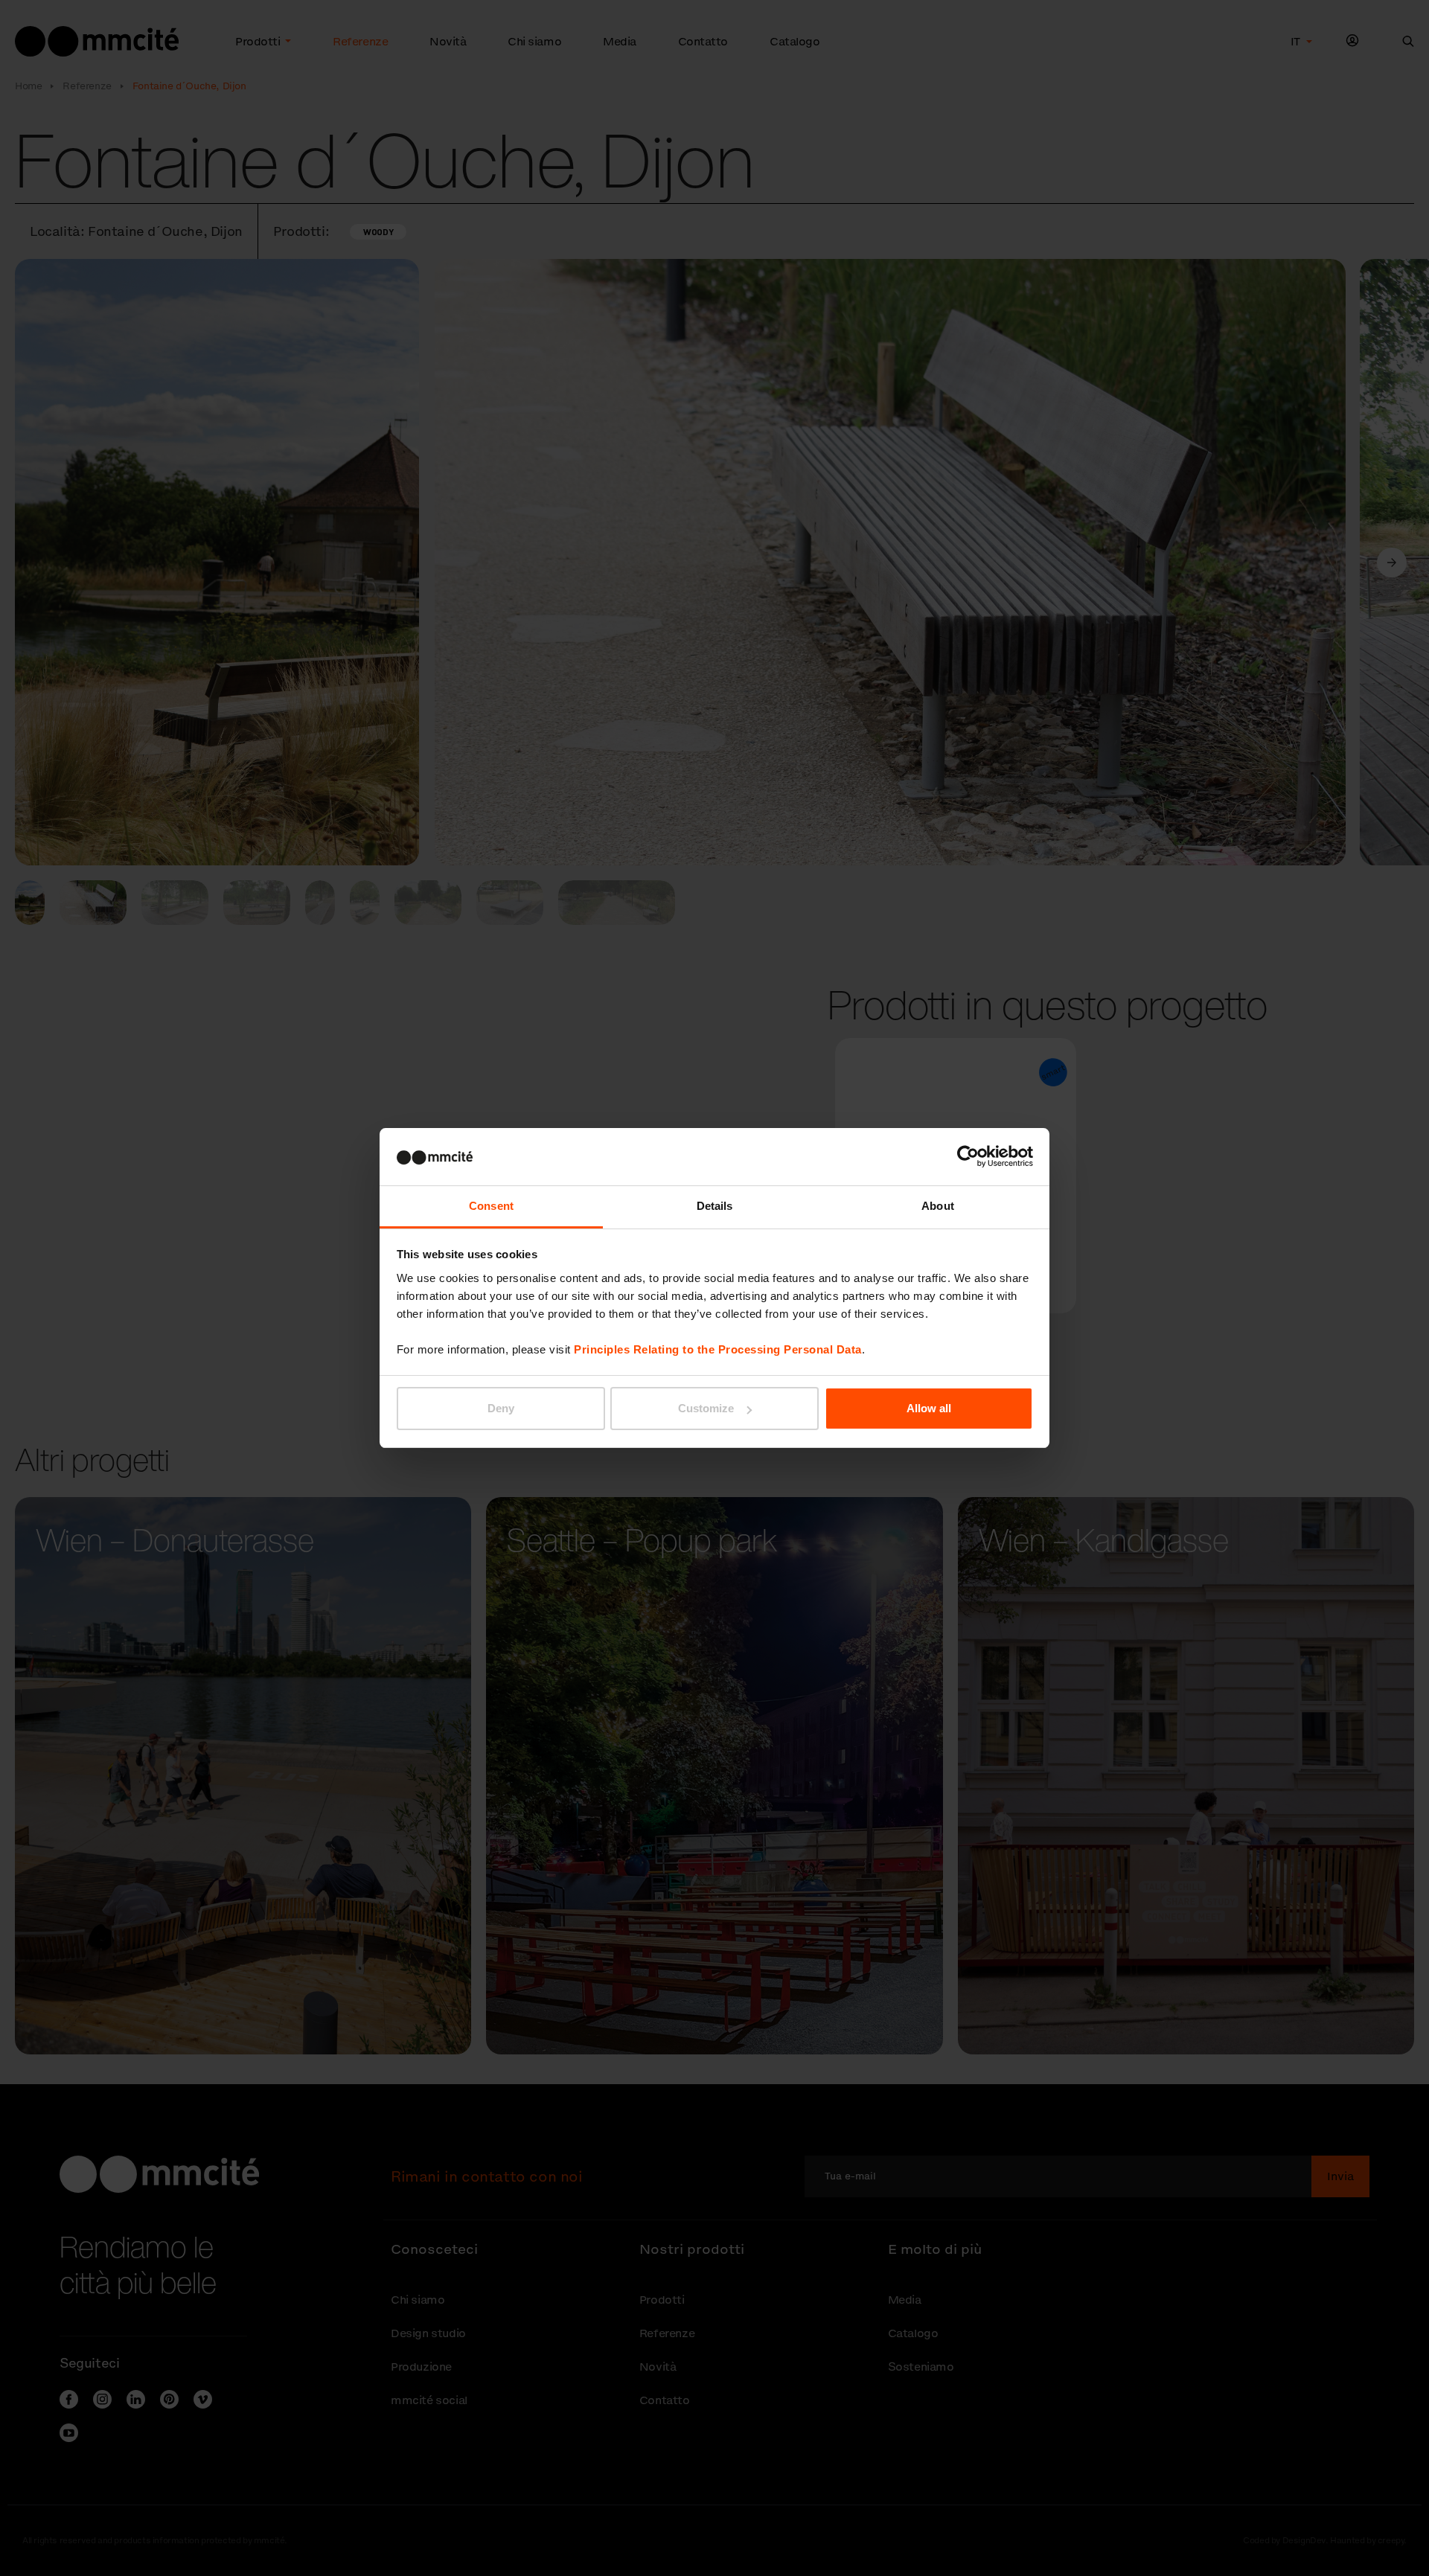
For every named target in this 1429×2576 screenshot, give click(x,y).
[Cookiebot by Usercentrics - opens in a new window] (968, 1156)
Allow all (929, 1408)
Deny (501, 1408)
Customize (706, 1408)
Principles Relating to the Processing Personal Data (718, 1349)
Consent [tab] (491, 1206)
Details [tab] (715, 1206)
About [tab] (938, 1206)
